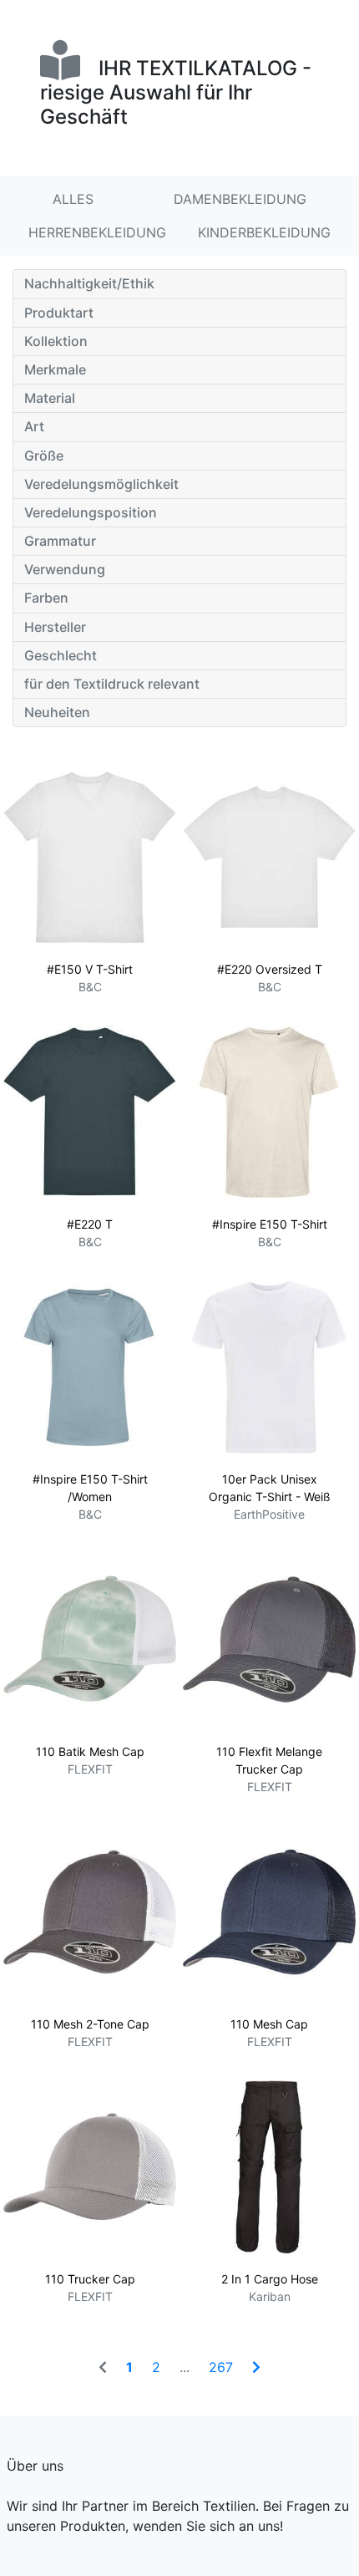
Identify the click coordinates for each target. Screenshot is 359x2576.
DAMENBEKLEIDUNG (240, 199)
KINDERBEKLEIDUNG (264, 232)
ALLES (73, 199)
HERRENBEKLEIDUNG (97, 232)
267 (221, 2367)
